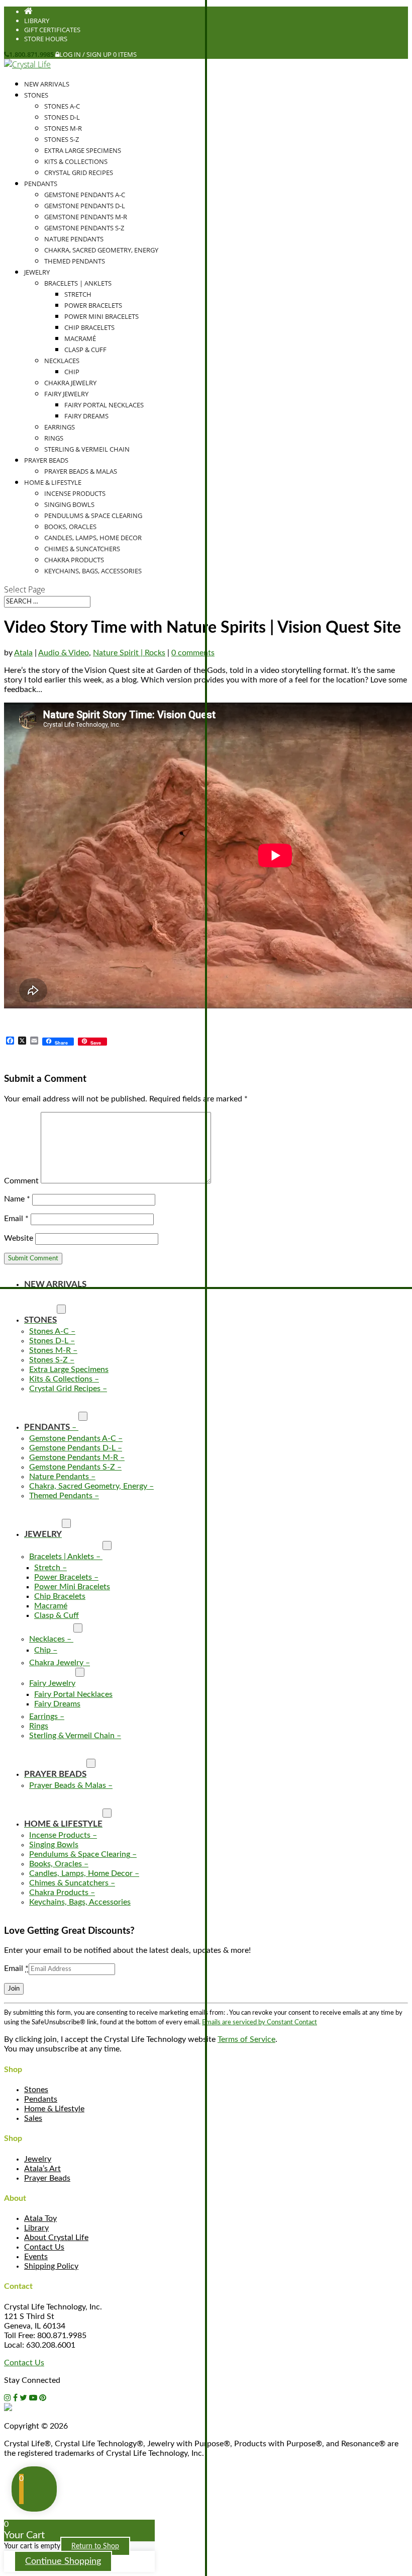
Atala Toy (40, 2218)
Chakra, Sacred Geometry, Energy (101, 250)
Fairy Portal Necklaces (104, 405)
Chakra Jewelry (70, 383)
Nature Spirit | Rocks (129, 653)
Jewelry (37, 272)
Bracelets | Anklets (78, 283)
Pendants (41, 184)
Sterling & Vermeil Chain (87, 449)
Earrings (60, 427)
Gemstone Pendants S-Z (84, 228)
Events (36, 2257)
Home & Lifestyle (53, 482)
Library (37, 21)
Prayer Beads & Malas (81, 471)
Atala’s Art (42, 2169)
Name (17, 1199)
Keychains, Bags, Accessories (93, 571)
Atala (23, 653)
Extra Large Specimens (83, 150)
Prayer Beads (46, 460)
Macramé (80, 338)
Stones (36, 95)
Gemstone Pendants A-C (85, 195)
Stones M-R (63, 128)
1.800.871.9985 (31, 54)
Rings (54, 438)
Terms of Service (246, 2039)
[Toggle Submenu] (61, 1309)
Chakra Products (74, 560)
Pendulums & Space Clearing (93, 516)
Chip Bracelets (89, 327)
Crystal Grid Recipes (79, 173)
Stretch (78, 294)
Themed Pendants (75, 261)
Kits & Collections (76, 161)
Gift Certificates (52, 30)
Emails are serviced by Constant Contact (260, 2022)
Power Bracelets (93, 305)
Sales (33, 2118)
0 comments (193, 653)
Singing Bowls (69, 504)
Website (19, 1238)
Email (16, 1219)
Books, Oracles (70, 527)
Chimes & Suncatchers (82, 549)
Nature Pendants (74, 239)
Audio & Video (64, 653)
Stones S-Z (62, 139)
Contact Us (44, 2247)
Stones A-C (62, 106)
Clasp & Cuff (85, 350)
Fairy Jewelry (66, 394)
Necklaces (62, 361)
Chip (72, 372)
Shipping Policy (51, 2266)
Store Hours (46, 39)
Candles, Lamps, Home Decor (93, 538)
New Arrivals (47, 84)
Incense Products (75, 493)
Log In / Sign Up (85, 54)
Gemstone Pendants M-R (86, 217)
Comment (21, 1181)
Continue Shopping (63, 2561)
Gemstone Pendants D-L (85, 206)
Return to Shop (95, 2546)
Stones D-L (62, 117)
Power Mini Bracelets (101, 316)
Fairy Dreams (86, 416)
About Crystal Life (56, 2238)
